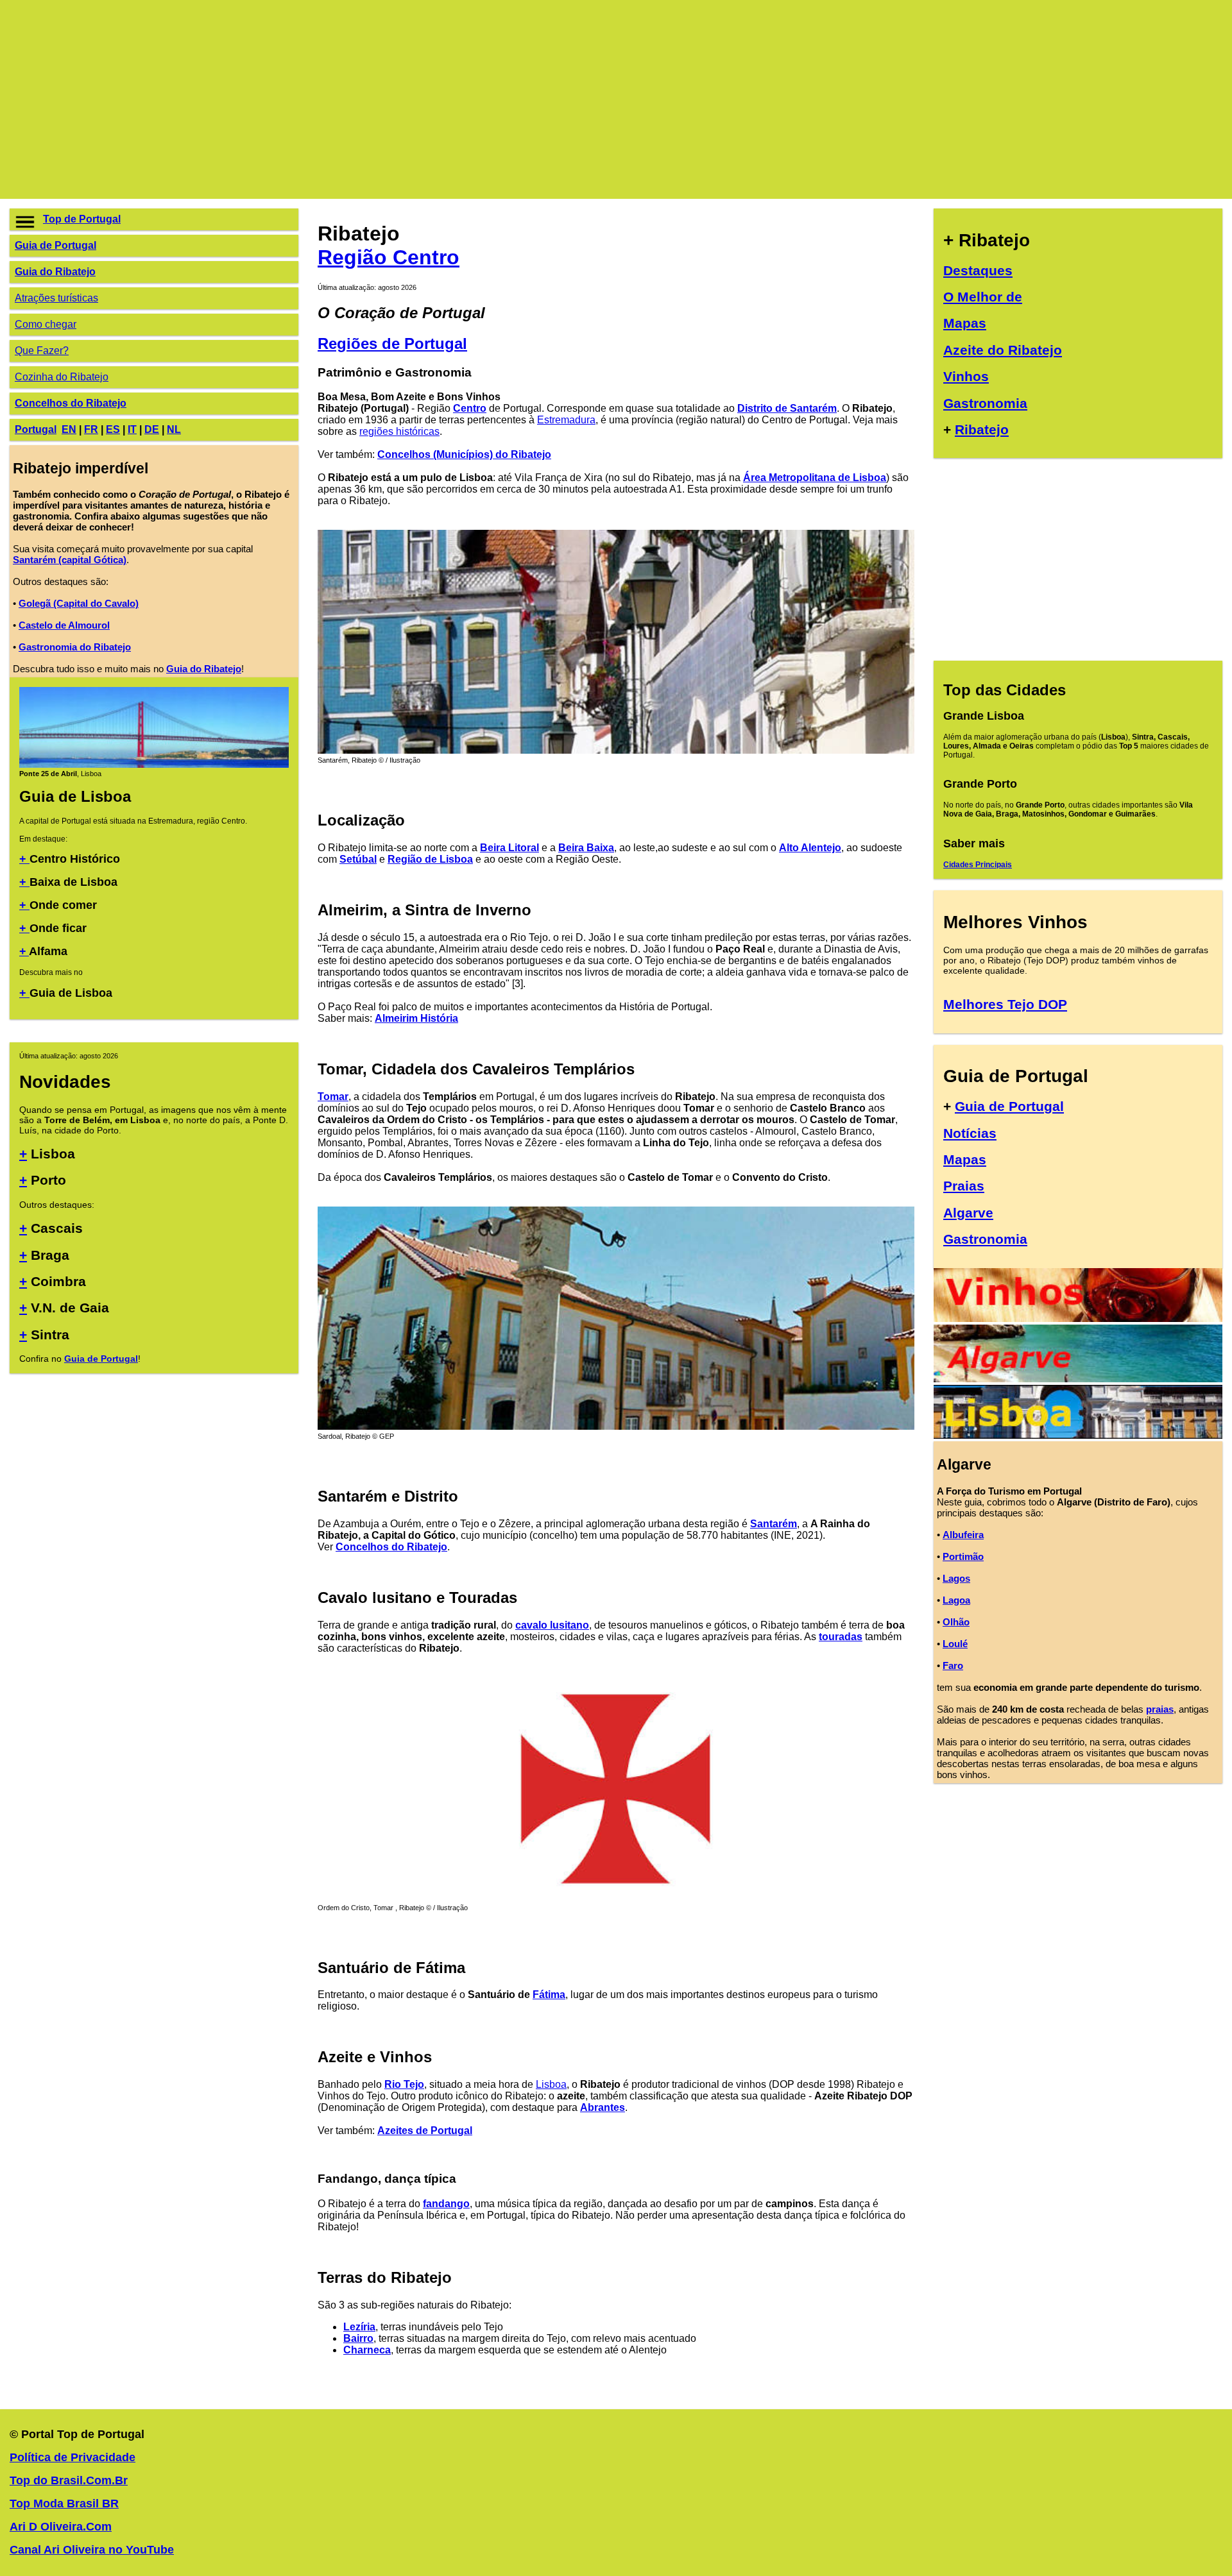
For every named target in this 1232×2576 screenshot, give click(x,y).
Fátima (549, 1995)
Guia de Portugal (56, 245)
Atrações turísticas (56, 298)
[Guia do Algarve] (1078, 1379)
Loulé (955, 1644)
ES (113, 429)
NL (174, 429)
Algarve (968, 1213)
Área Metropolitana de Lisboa (815, 478)
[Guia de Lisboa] (154, 765)
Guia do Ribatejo (55, 272)
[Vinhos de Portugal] (1078, 1318)
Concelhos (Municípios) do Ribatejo (464, 454)
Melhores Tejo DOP (1005, 1004)
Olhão (956, 1622)
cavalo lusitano (552, 1625)
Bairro (358, 2338)
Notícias (970, 1133)
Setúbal (358, 859)
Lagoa (956, 1600)
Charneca (367, 2350)
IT (132, 429)
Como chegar (46, 324)
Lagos (956, 1578)
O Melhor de (983, 297)
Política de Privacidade (73, 2457)
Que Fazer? (42, 351)
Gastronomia (985, 403)
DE (152, 429)
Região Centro (389, 257)
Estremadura (566, 420)
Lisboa (551, 2084)
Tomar (333, 1097)
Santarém (774, 1524)
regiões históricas (399, 431)
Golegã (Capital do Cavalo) (79, 603)
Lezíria (359, 2327)
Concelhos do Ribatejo (71, 403)
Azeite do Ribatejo (1003, 350)
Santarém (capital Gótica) (70, 560)
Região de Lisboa (430, 859)
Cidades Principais (978, 865)
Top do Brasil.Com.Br (69, 2480)
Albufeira (963, 1535)
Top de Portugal (82, 219)
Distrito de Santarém (787, 408)
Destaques (978, 270)
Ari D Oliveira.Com (61, 2527)
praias (1160, 1709)
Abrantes (603, 2107)
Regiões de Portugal (392, 343)
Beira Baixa (586, 848)
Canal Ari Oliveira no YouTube (92, 2550)
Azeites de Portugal (425, 2131)
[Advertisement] (395, 99)
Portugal (36, 429)
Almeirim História (416, 1018)
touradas (841, 1637)
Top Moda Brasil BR (64, 2504)
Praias (964, 1186)
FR (91, 429)
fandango (446, 2204)
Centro (470, 408)
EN (69, 429)
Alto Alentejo (810, 848)
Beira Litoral (509, 848)
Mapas (965, 323)
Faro (953, 1665)
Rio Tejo (404, 2084)
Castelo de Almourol (64, 625)
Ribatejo (982, 429)
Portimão (963, 1556)
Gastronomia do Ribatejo (75, 647)
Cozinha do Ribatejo (62, 377)
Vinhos (966, 376)
